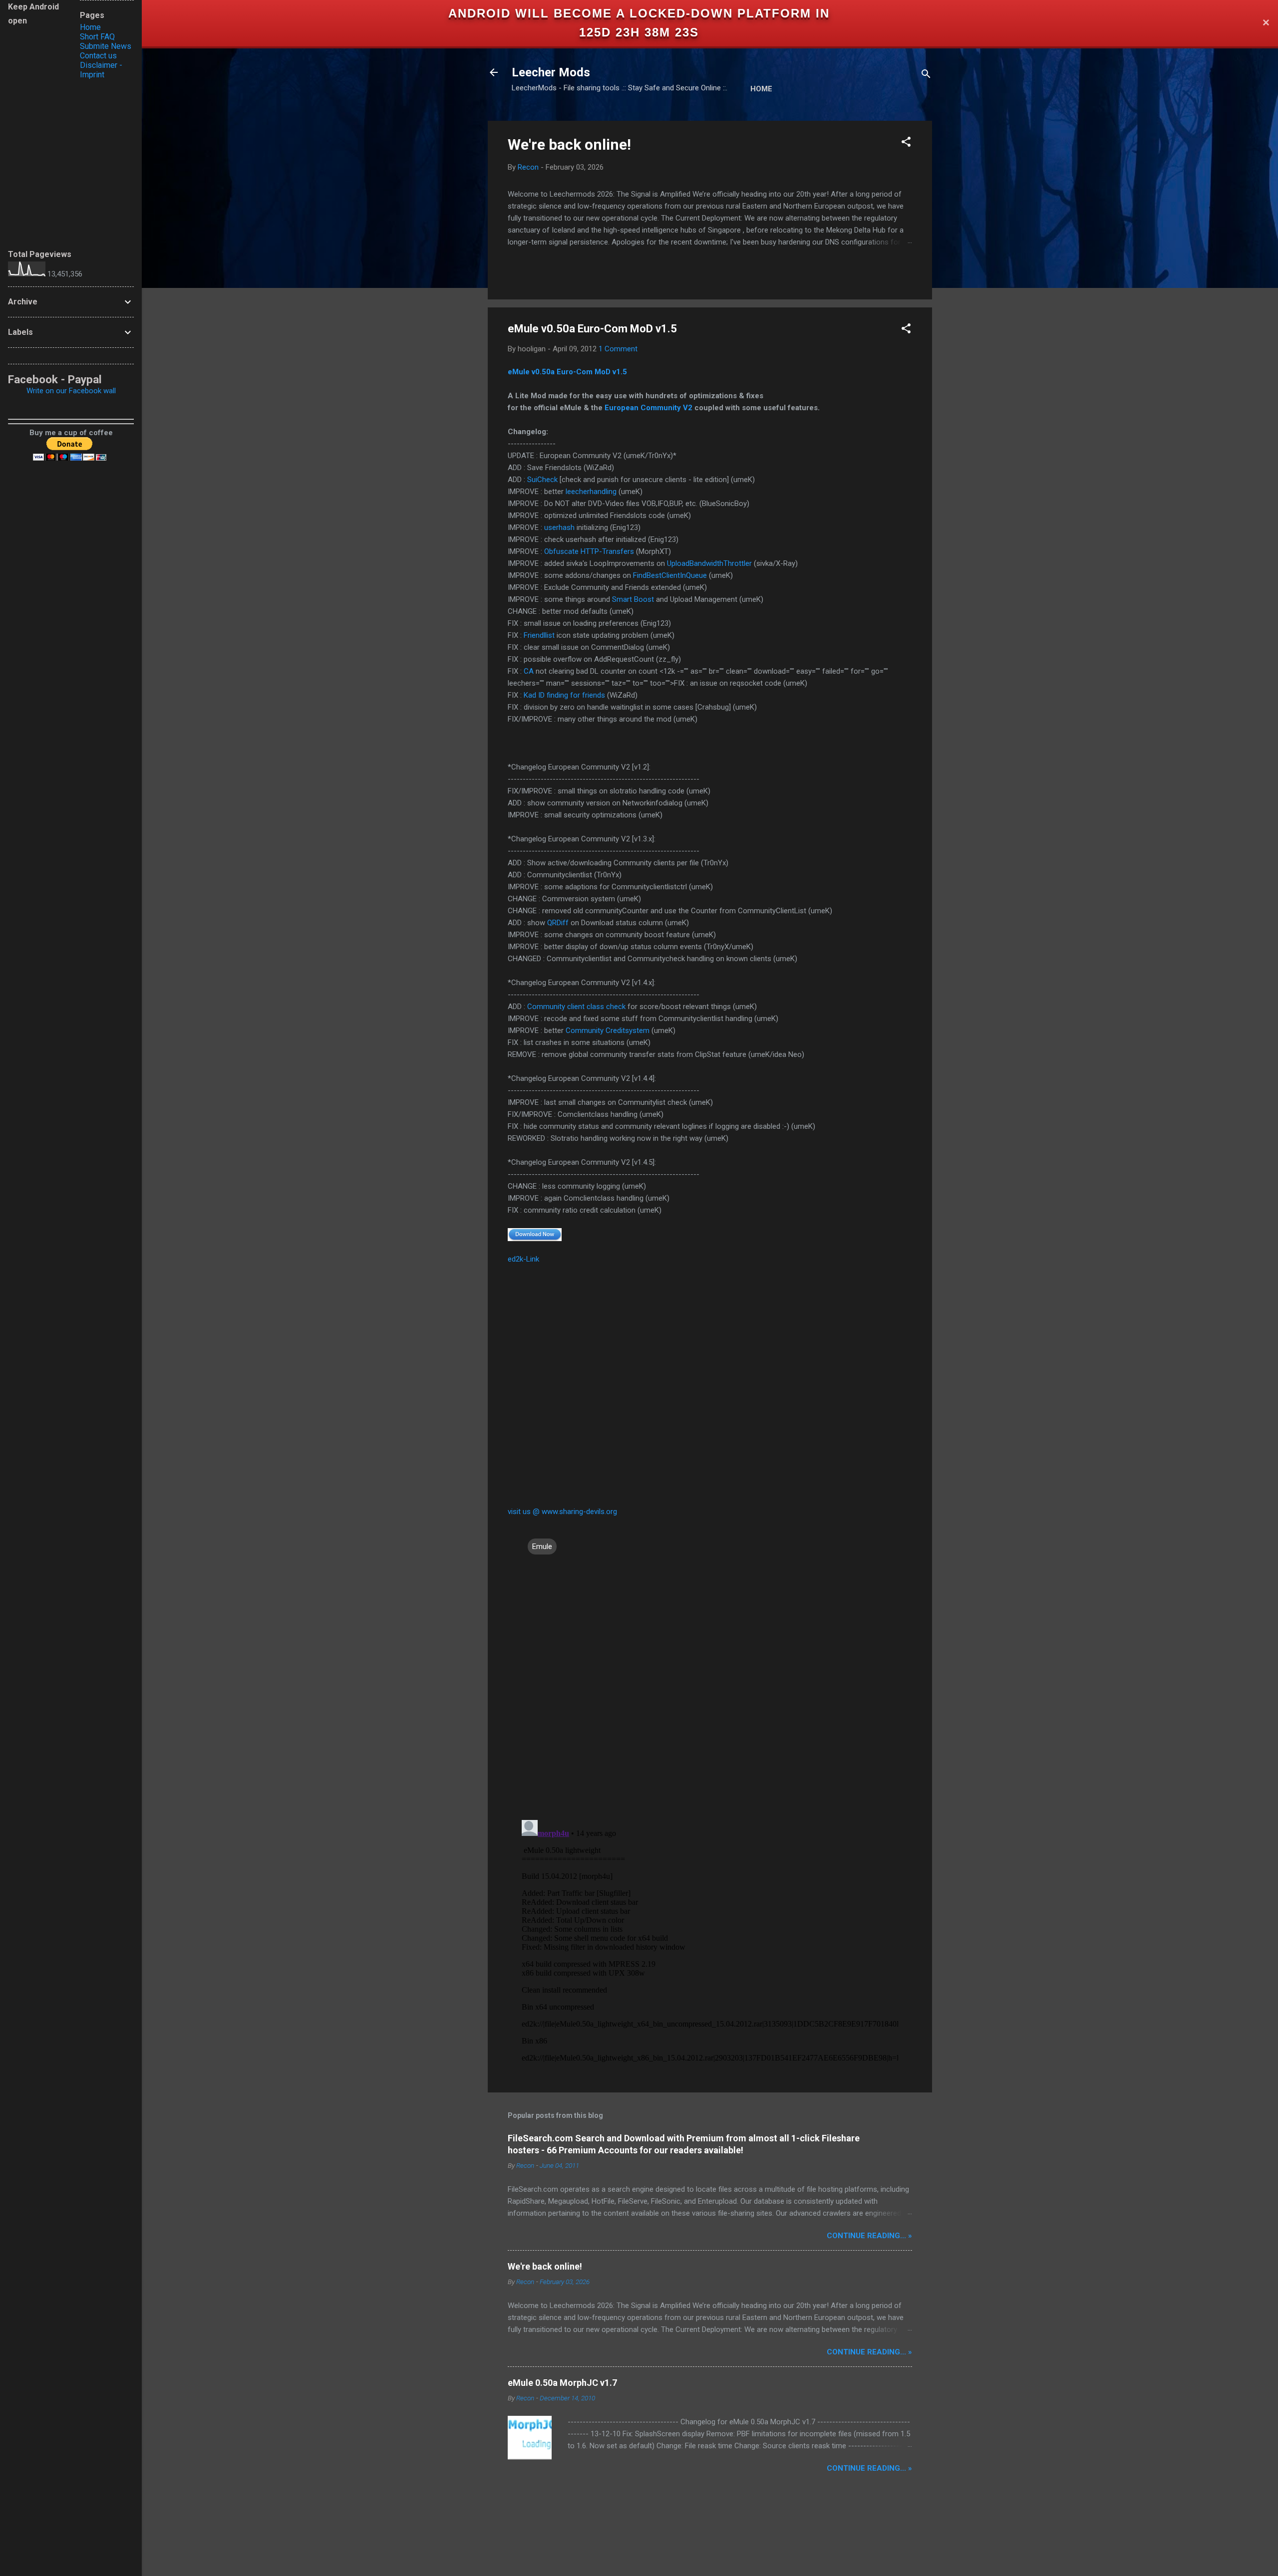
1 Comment (618, 349)
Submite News (106, 46)
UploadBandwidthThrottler (709, 563)
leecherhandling (591, 492)
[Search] (926, 76)
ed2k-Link (523, 1259)
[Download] (535, 1234)
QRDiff (558, 923)
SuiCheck (542, 480)
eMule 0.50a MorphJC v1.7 (562, 2383)
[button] (906, 143)
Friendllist (539, 635)
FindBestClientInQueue (670, 575)
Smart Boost (633, 599)
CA (529, 671)
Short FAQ (97, 37)
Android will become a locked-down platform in (639, 13)
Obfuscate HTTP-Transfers (589, 551)
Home (761, 89)
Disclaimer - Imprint (101, 70)
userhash (559, 527)
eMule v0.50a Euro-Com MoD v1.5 (567, 372)
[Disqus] (710, 1683)
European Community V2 (648, 408)
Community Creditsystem (608, 1030)
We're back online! (569, 144)
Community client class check (576, 1007)
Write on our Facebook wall (71, 391)
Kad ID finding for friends (564, 695)
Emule (542, 1546)
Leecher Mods (551, 72)
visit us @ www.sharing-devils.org (562, 1512)
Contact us (98, 56)
